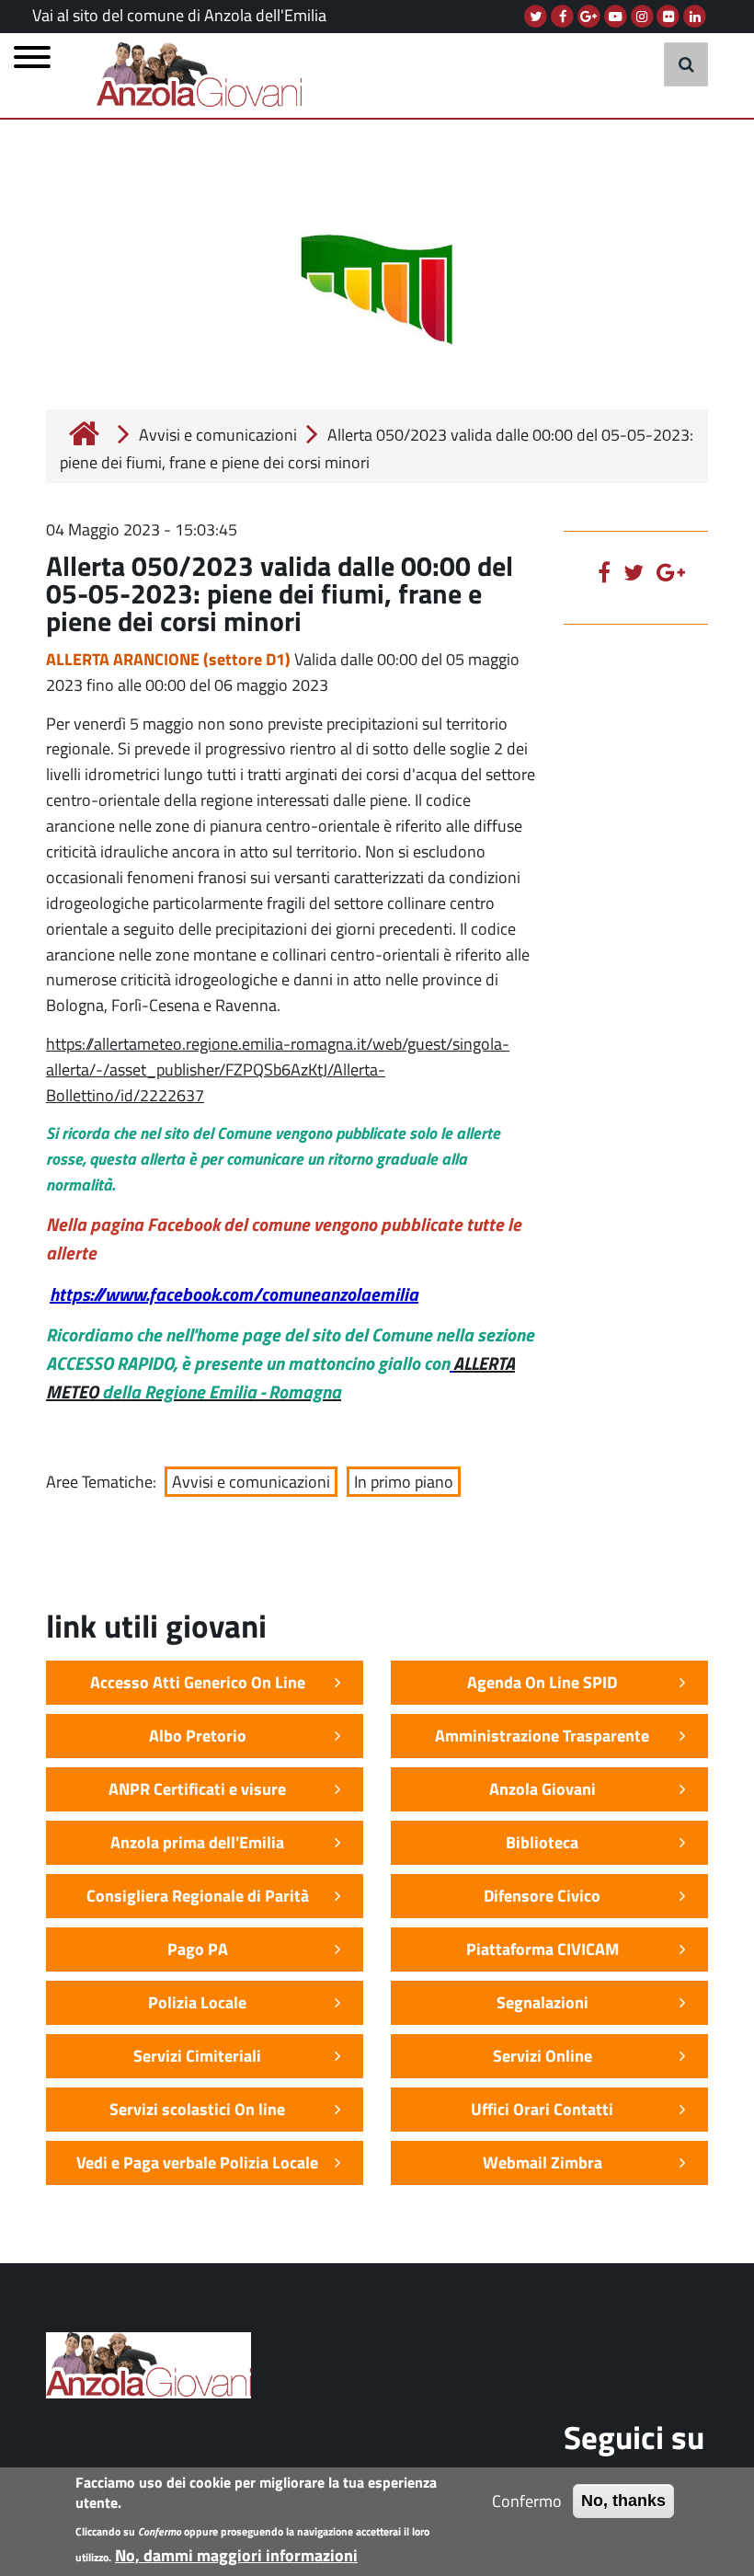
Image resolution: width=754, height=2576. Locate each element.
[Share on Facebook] (609, 572)
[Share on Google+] (675, 572)
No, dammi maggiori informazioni (236, 2555)
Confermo (527, 2501)
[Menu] (32, 62)
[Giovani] (206, 73)
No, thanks (623, 2501)
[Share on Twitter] (638, 572)
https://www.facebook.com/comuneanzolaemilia (234, 1294)
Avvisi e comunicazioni (218, 435)
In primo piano (404, 1482)
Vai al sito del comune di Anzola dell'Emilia (179, 15)
